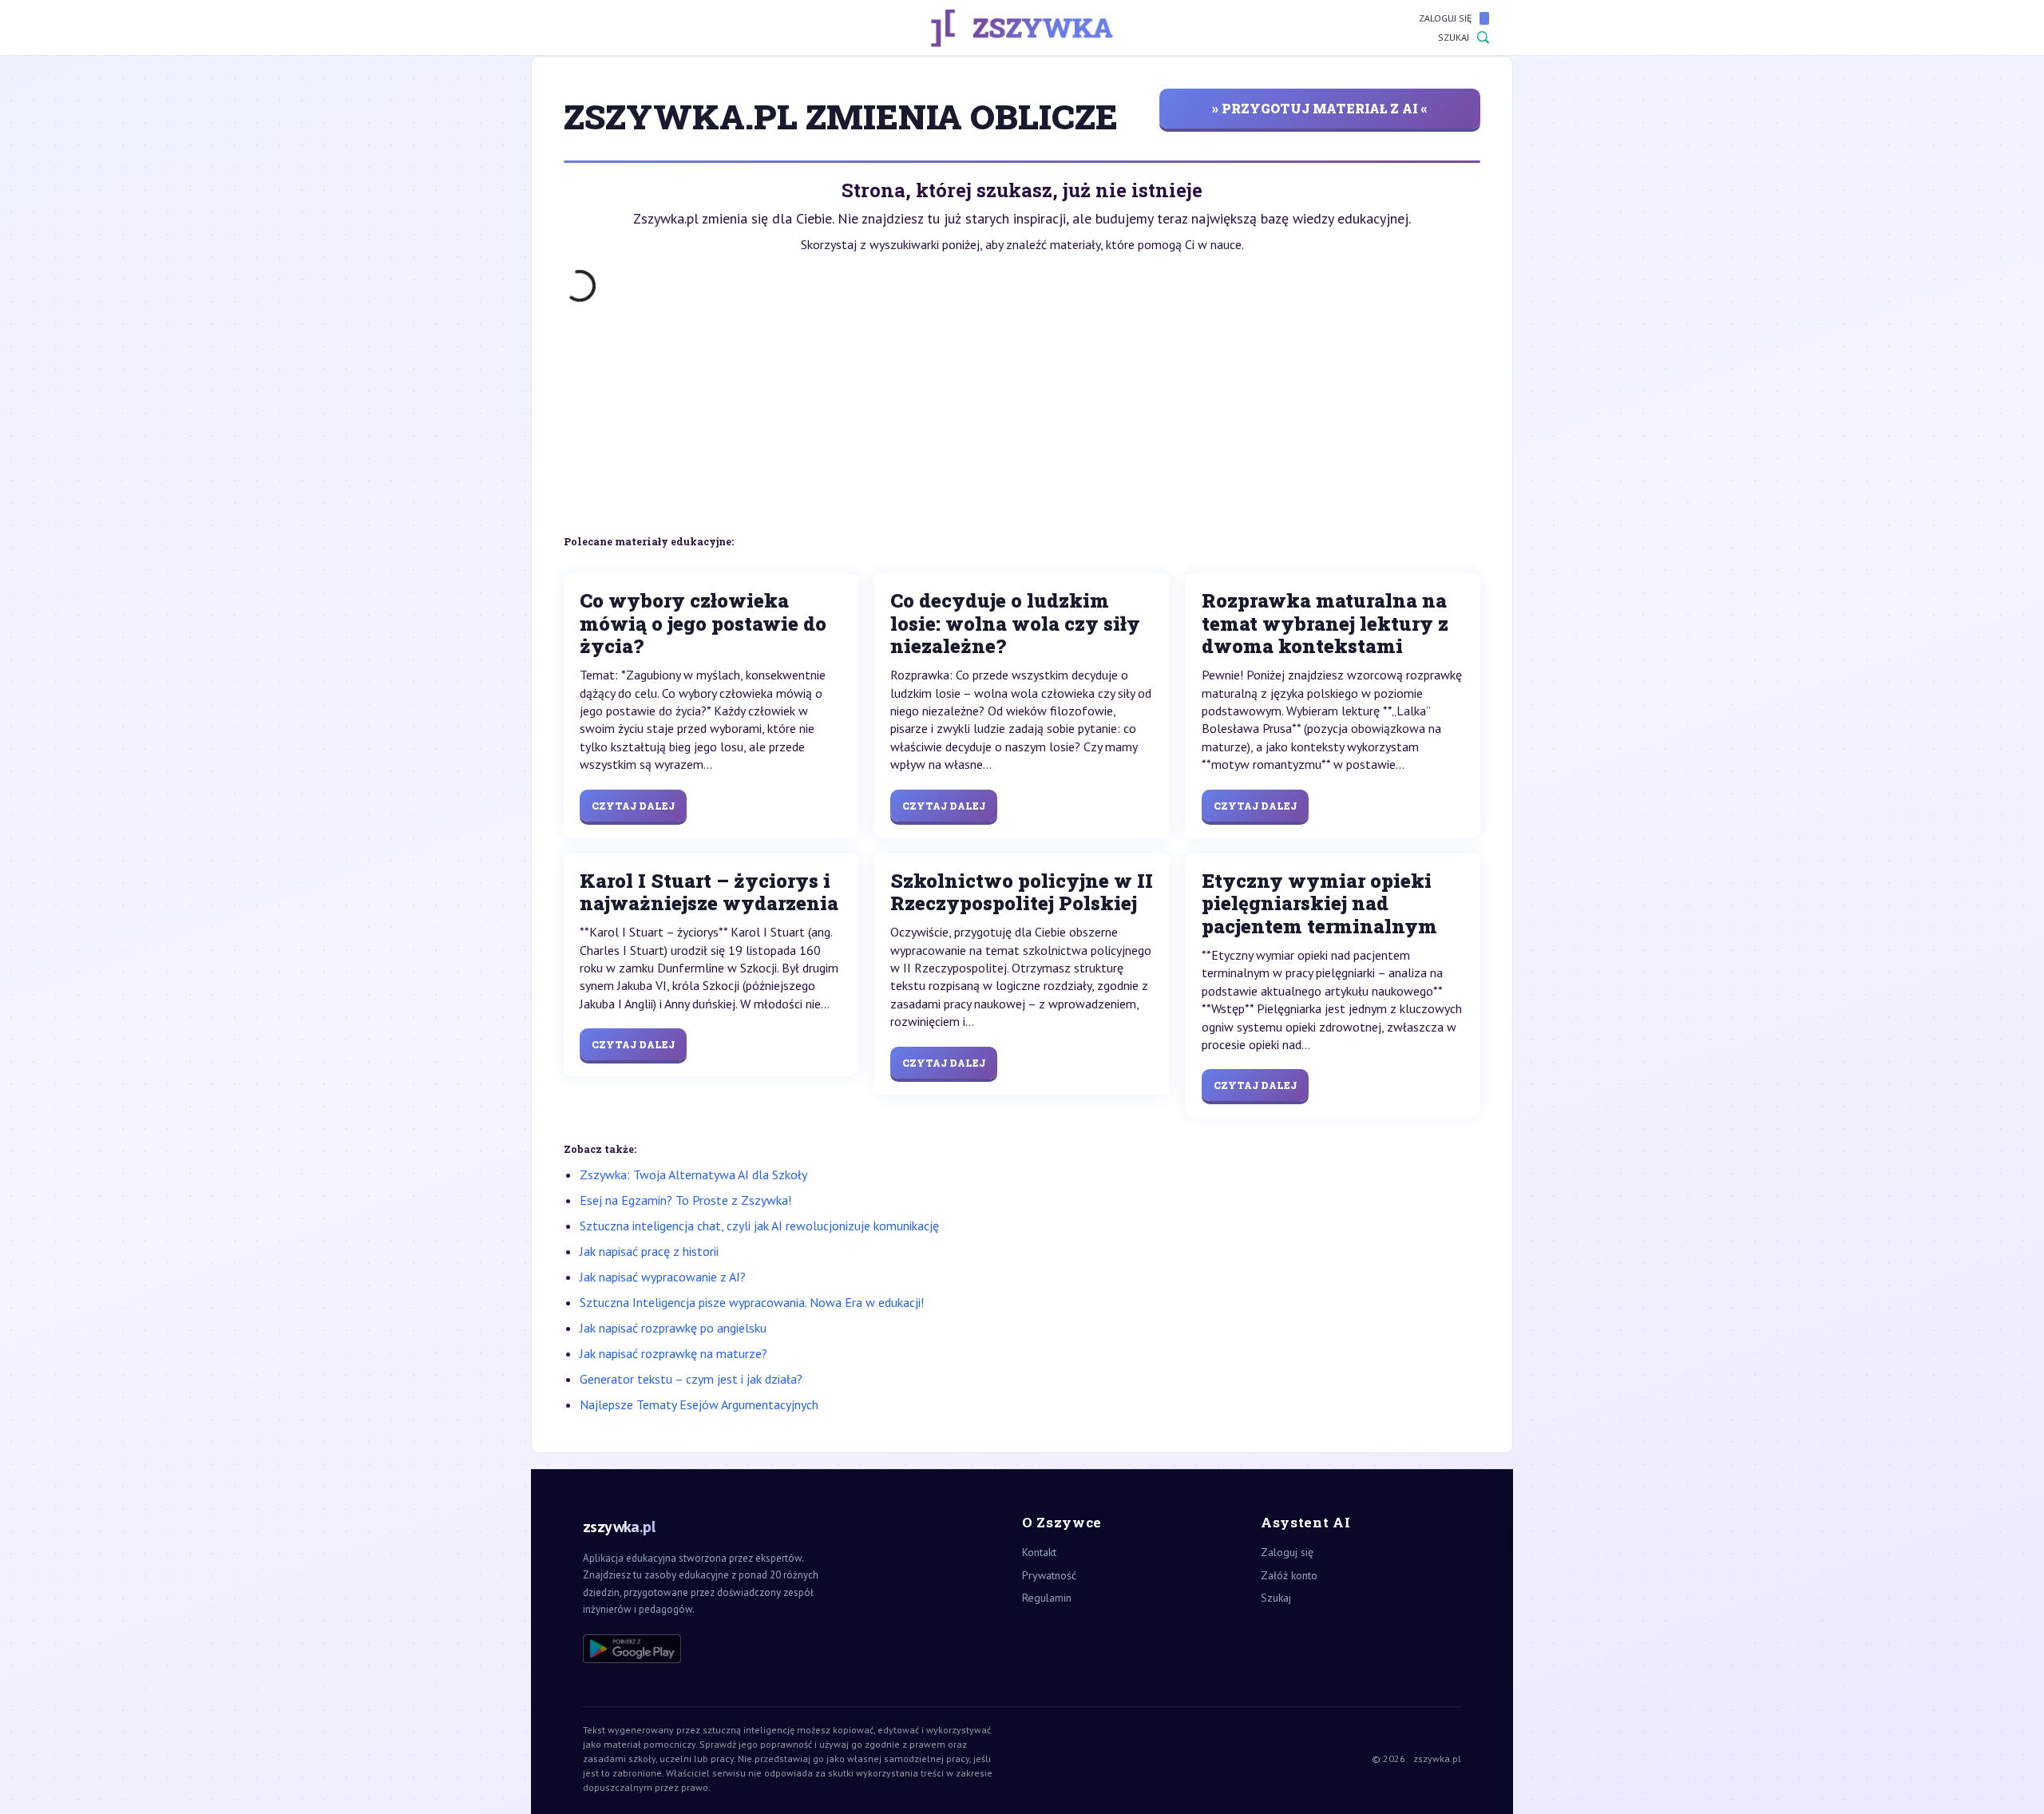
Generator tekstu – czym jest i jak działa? (691, 1379)
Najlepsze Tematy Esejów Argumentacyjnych (699, 1404)
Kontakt (1039, 1552)
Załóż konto (1289, 1575)
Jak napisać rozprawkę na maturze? (673, 1353)
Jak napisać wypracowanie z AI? (663, 1277)
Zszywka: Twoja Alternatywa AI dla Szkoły (693, 1174)
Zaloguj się (1445, 18)
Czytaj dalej (633, 806)
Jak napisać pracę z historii (649, 1251)
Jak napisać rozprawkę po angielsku (673, 1328)
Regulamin (1047, 1598)
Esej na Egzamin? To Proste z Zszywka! (685, 1200)
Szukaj (1454, 37)
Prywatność (1049, 1575)
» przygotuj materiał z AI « (1320, 108)
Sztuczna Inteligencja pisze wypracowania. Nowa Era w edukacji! (752, 1302)
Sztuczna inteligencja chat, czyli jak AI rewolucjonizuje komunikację (759, 1226)
